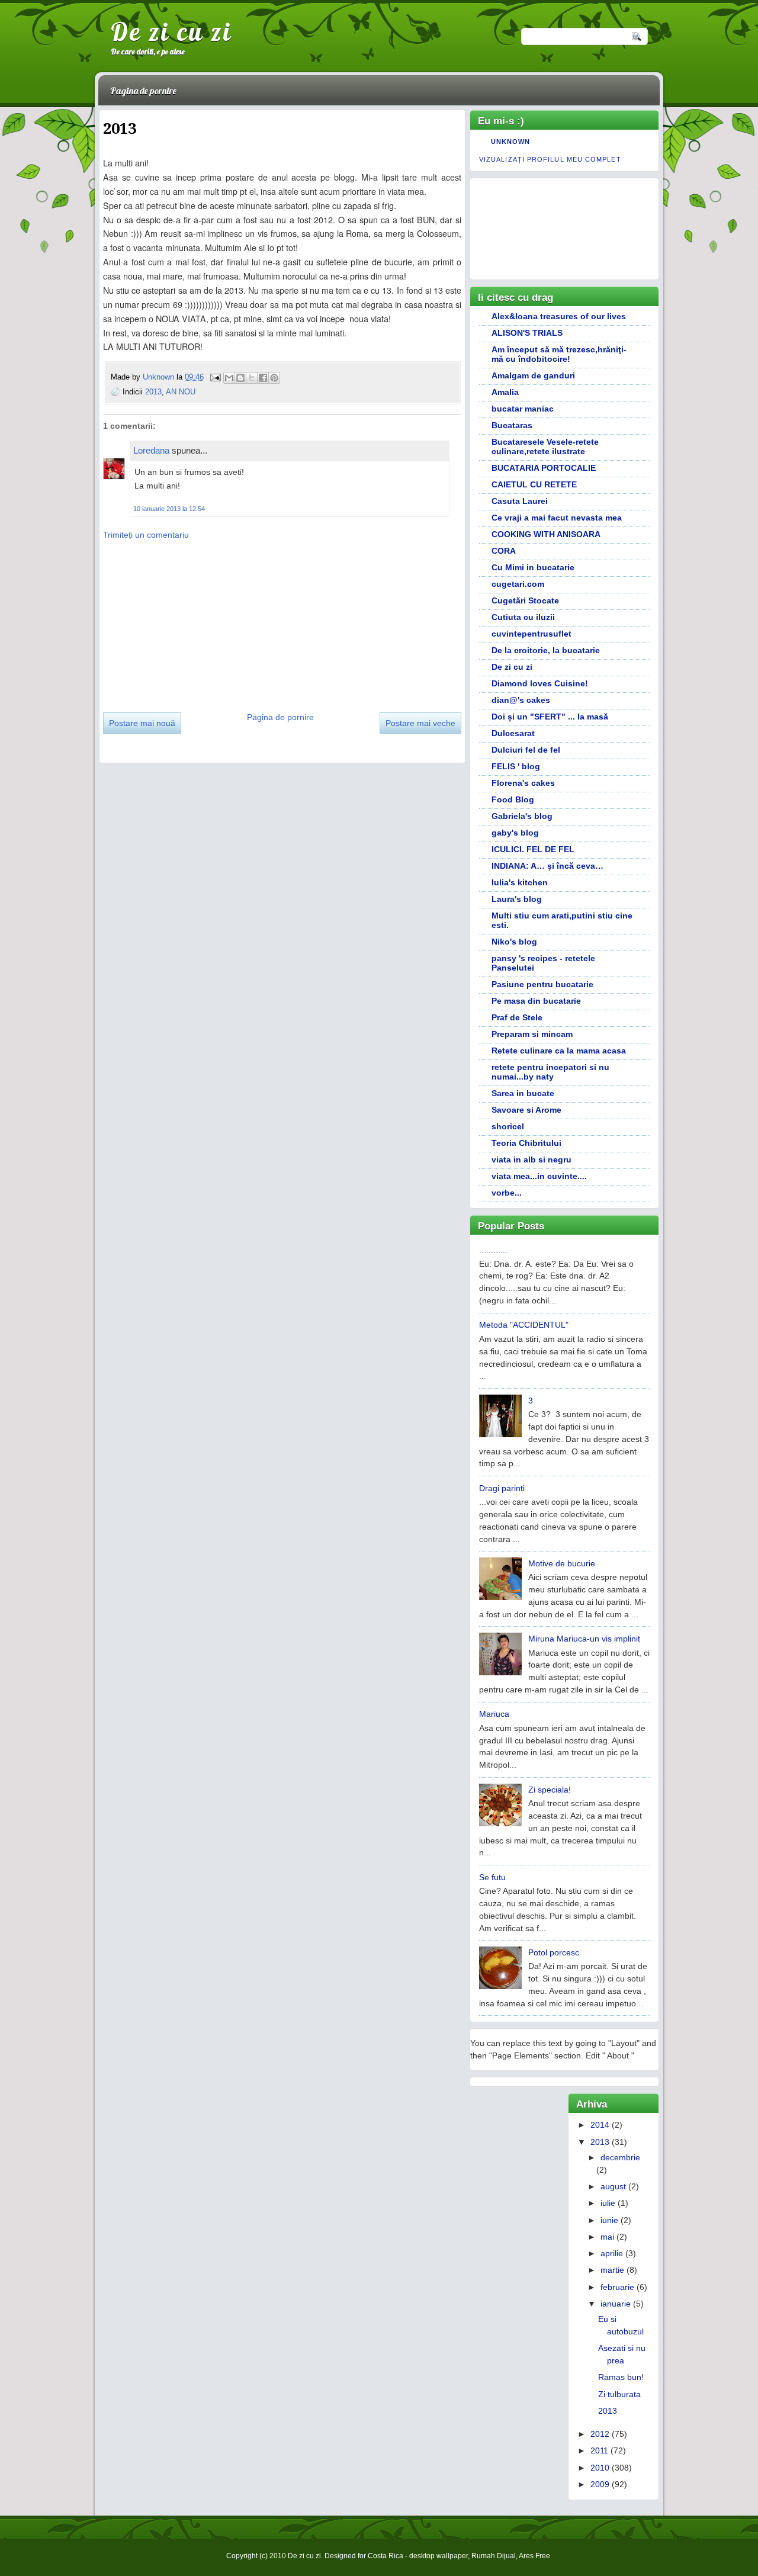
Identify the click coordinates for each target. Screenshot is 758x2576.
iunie (609, 2220)
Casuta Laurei (520, 501)
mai (607, 2237)
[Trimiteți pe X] (252, 378)
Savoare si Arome (526, 1110)
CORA (504, 551)
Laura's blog (517, 899)
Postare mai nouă (142, 723)
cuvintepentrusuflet (531, 634)
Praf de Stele (517, 1017)
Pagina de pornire (143, 91)
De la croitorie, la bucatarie (546, 650)
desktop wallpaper (439, 2556)
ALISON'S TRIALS (527, 333)
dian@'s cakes (521, 700)
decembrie (620, 2157)
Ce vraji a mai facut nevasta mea (557, 518)
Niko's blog (514, 942)
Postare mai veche (420, 723)
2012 (600, 2434)
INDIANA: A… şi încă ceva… (547, 866)
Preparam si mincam (532, 1034)
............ (493, 1250)
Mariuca (494, 1714)
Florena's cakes (523, 783)
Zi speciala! (550, 1790)
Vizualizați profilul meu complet (550, 159)
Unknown (160, 377)
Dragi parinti (502, 1488)
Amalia (505, 392)
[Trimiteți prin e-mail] (229, 378)
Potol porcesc (554, 1952)
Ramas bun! (621, 2377)
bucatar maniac (523, 409)
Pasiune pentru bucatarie (542, 984)
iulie (608, 2203)
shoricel (508, 1126)
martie (612, 2270)
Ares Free (534, 2556)
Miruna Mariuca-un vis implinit (584, 1639)
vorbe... (507, 1193)
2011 (599, 2450)
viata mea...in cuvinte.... (539, 1176)
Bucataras (512, 425)
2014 (600, 2125)
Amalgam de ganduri (533, 375)
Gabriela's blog (522, 816)
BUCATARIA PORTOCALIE (544, 468)
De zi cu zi (171, 31)
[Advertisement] (192, 622)
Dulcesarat (513, 733)
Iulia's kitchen (520, 882)
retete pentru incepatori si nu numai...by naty (550, 1072)
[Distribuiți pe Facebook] (263, 378)
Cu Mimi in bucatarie (533, 567)
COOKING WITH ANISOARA (546, 534)
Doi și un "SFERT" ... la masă (550, 717)
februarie (617, 2287)
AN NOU (181, 392)
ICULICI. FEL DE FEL (533, 849)
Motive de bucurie (562, 1563)
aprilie (612, 2253)
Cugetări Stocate (525, 600)
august (613, 2186)
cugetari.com (518, 584)
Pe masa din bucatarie (536, 1001)
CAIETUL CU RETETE (534, 484)
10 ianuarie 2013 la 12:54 (169, 509)
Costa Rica (386, 2556)
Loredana (151, 450)
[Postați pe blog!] (240, 378)
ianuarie (616, 2304)
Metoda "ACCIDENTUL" (524, 1325)
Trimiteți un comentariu (146, 535)
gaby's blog (515, 833)
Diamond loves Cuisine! (540, 683)
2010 (600, 2468)
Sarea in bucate (523, 1093)
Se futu (492, 1877)
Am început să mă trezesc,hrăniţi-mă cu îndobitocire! (559, 354)
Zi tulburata (619, 2394)
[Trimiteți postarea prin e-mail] (215, 377)
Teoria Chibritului (526, 1143)
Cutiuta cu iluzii (523, 617)
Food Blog (513, 799)
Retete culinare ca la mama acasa (559, 1051)
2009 (600, 2484)
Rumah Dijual (494, 2556)
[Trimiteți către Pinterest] (274, 378)
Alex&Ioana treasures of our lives (559, 316)
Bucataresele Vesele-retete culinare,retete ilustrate (545, 447)
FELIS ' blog (516, 766)
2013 (153, 392)
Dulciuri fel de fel (526, 750)
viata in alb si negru (531, 1159)
